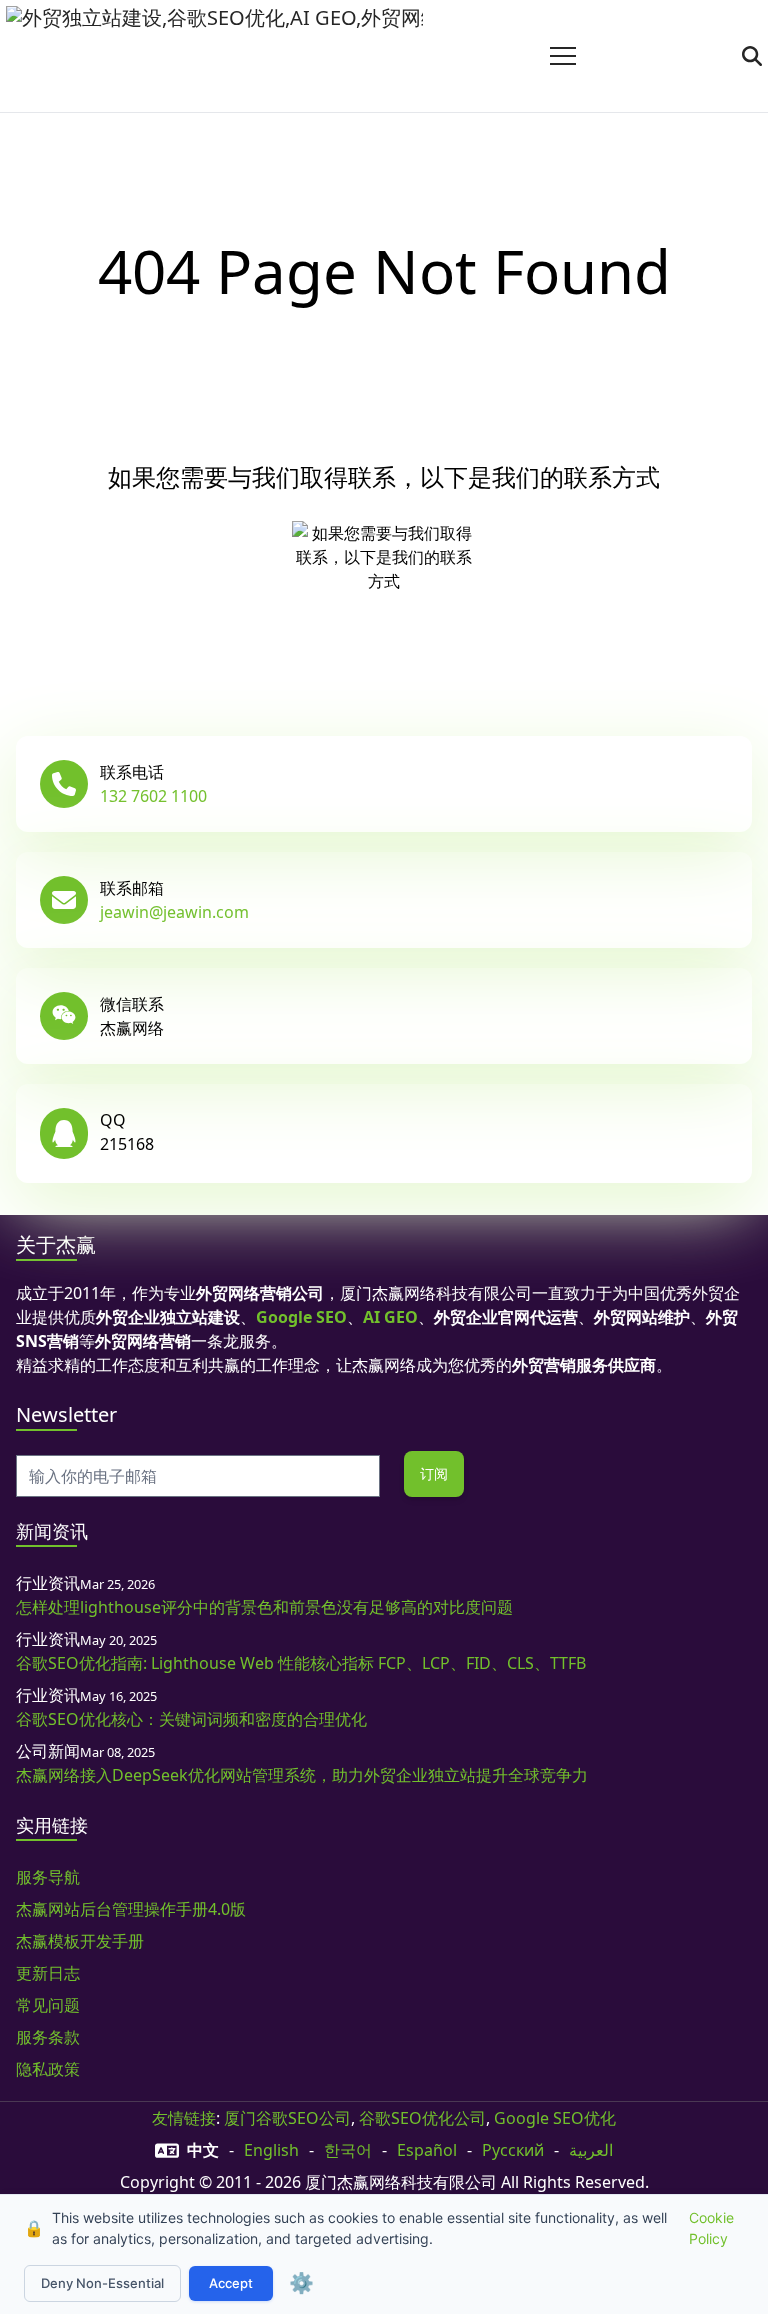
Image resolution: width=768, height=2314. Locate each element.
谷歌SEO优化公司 (422, 2118)
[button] (563, 56)
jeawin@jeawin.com (174, 912)
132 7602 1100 (153, 796)
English (271, 2150)
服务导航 (48, 1877)
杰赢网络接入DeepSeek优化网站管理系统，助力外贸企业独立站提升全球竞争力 (302, 1775)
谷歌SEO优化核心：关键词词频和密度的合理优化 (191, 1719)
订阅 (434, 1473)
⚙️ (301, 2283)
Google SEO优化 (555, 2118)
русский (513, 2150)
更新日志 (48, 1973)
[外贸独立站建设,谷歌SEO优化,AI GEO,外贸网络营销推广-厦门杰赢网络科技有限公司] (214, 56)
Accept (231, 2283)
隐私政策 (48, 2069)
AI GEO (390, 1317)
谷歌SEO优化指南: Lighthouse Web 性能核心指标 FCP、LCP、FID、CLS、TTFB (301, 1663)
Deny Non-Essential (102, 2283)
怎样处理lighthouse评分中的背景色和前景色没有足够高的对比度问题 (264, 1607)
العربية (591, 2150)
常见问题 (48, 2005)
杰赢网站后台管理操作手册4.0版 (131, 1909)
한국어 (348, 2150)
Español (427, 2150)
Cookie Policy (711, 2228)
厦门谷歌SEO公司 (287, 2118)
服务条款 (48, 2037)
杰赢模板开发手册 (80, 1941)
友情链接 (184, 2118)
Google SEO (301, 1317)
